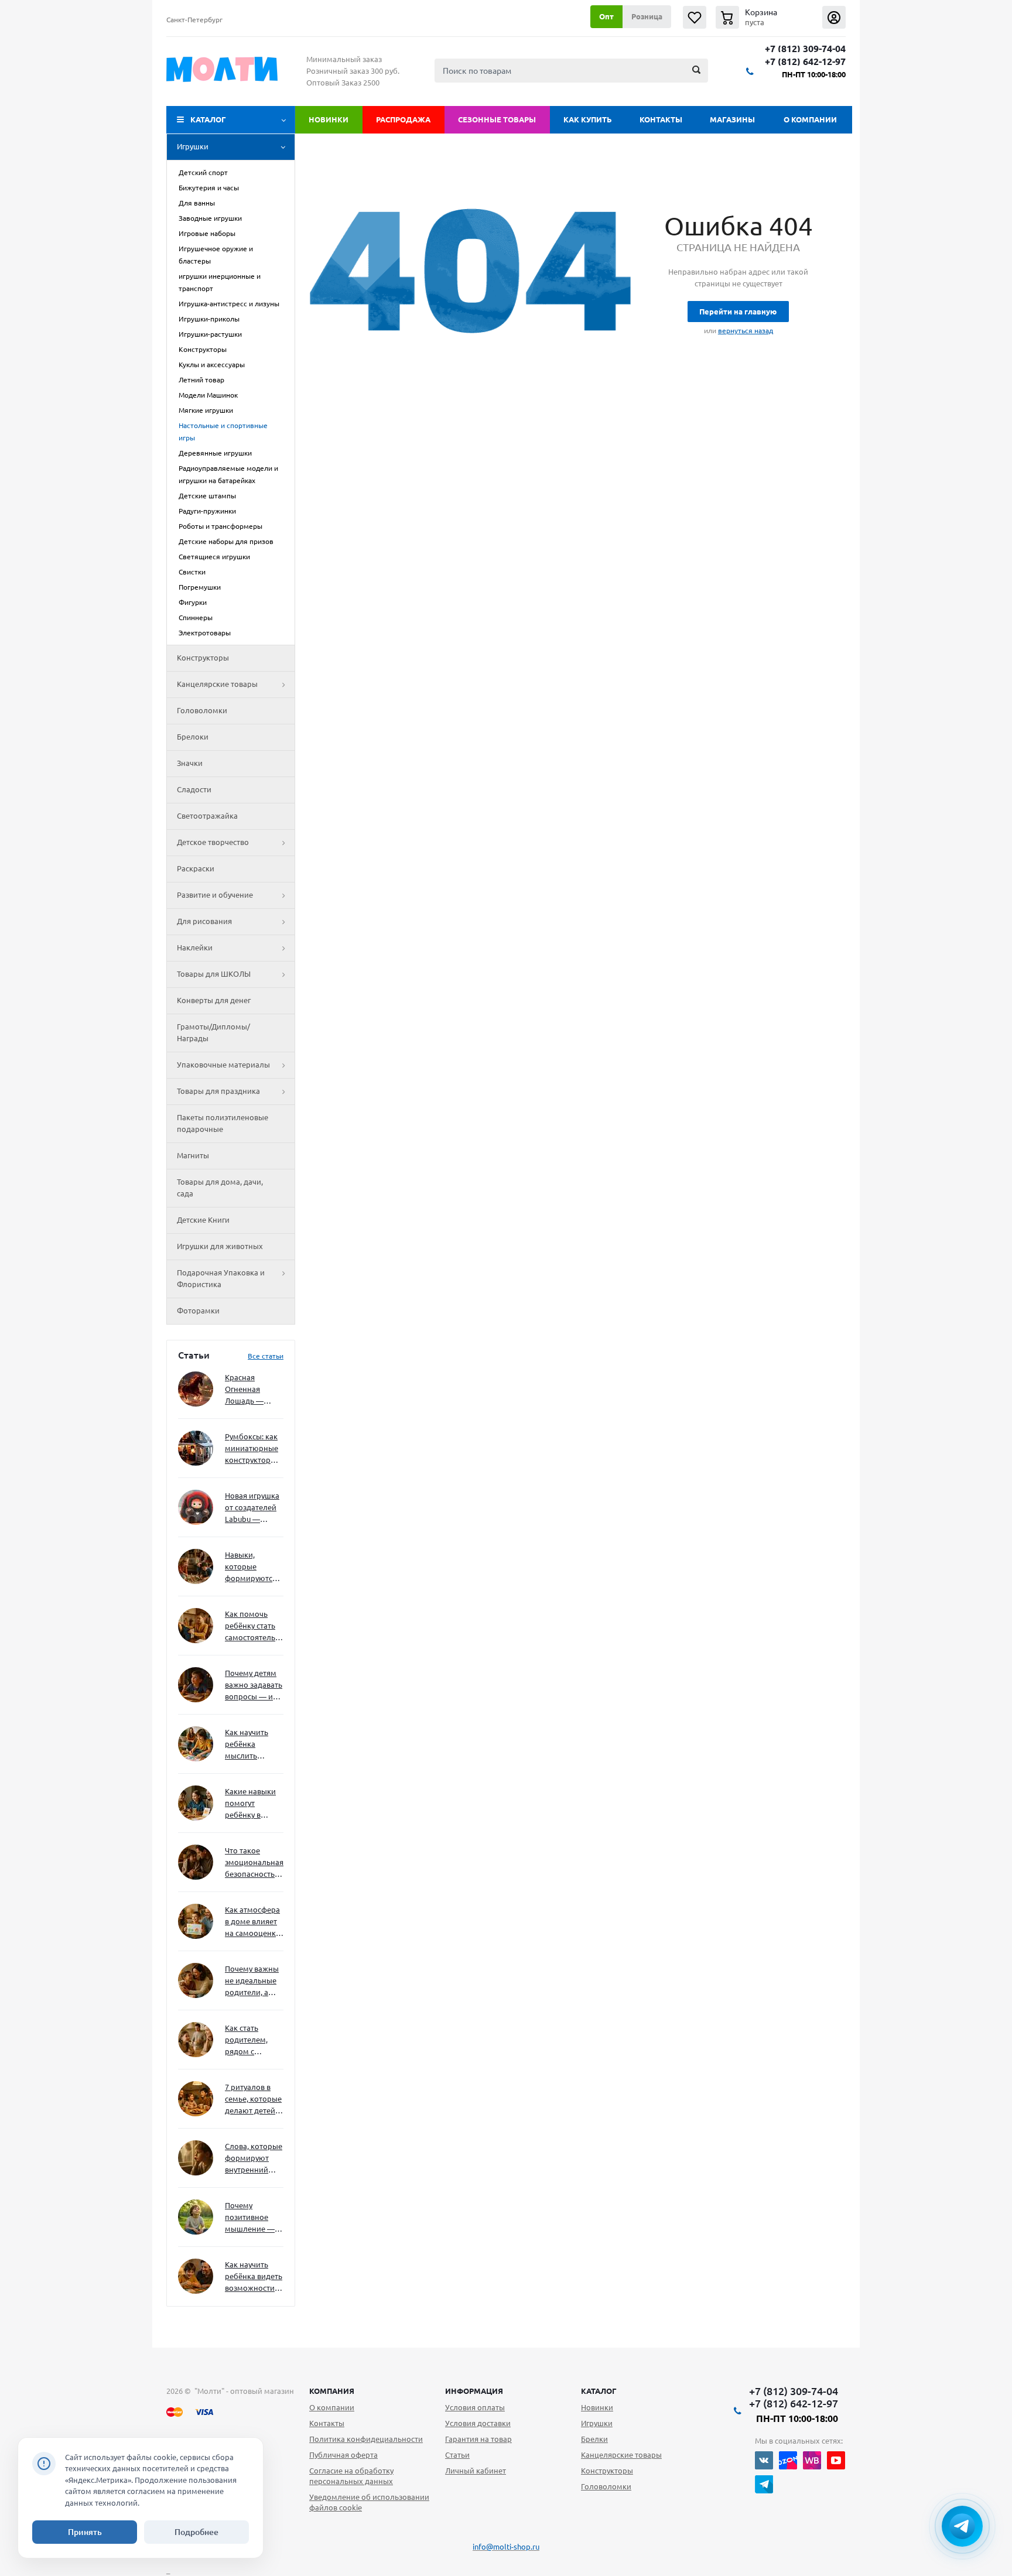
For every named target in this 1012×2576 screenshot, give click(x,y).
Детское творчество (213, 842)
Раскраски (196, 868)
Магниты (193, 1155)
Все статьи (266, 1356)
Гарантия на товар (478, 2439)
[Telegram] (764, 2484)
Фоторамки (198, 1311)
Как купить (588, 119)
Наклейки (195, 947)
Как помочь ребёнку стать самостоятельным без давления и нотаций (254, 1626)
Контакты (661, 119)
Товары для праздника (218, 1091)
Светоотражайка (207, 816)
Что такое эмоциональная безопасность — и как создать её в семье (254, 1863)
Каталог (208, 119)
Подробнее (196, 2532)
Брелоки (193, 737)
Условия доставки (478, 2423)
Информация (474, 2391)
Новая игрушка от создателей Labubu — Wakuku (252, 1508)
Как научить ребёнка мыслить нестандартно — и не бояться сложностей (252, 1745)
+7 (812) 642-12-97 (805, 62)
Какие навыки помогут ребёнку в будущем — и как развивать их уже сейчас (250, 1804)
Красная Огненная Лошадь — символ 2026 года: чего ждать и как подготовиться (252, 1390)
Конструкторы (203, 658)
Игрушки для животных (220, 1246)
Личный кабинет (476, 2471)
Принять (85, 2532)
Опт (606, 16)
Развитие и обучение (215, 895)
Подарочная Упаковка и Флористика (221, 1278)
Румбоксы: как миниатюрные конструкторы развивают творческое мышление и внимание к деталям (252, 1449)
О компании (810, 119)
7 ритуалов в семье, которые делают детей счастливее (253, 2100)
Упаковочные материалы (223, 1065)
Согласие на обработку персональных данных (351, 2476)
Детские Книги (203, 1220)
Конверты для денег (214, 1000)
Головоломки (202, 710)
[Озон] (788, 2460)
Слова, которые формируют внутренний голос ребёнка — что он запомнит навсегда (254, 2159)
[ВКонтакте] (764, 2460)
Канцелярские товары (217, 684)
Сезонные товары (497, 119)
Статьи (457, 2455)
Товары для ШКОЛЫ (214, 974)
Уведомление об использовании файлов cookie (369, 2502)
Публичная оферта (343, 2455)
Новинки (329, 119)
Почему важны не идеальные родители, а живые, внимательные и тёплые (252, 1981)
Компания (332, 2391)
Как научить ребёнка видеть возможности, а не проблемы (254, 2277)
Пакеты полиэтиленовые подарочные (223, 1123)
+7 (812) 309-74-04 (805, 49)
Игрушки (193, 146)
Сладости (194, 789)
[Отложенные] (695, 17)
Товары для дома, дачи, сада (220, 1188)
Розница (647, 16)
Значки (190, 763)
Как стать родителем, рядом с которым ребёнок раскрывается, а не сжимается (254, 2040)
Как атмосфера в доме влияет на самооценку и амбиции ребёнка (252, 1922)
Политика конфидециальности (366, 2439)
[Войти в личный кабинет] (834, 17)
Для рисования (204, 921)
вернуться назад (746, 331)
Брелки (594, 2439)
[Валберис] (812, 2460)
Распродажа (403, 119)
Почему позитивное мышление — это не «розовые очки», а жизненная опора (250, 2218)
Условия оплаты (475, 2407)
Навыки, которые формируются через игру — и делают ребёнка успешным (252, 1567)
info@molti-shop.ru (506, 2547)
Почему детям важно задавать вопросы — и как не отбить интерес (254, 1686)
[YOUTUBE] (836, 2460)
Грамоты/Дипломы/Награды (213, 1032)
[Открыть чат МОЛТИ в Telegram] (962, 2526)
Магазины (732, 119)
